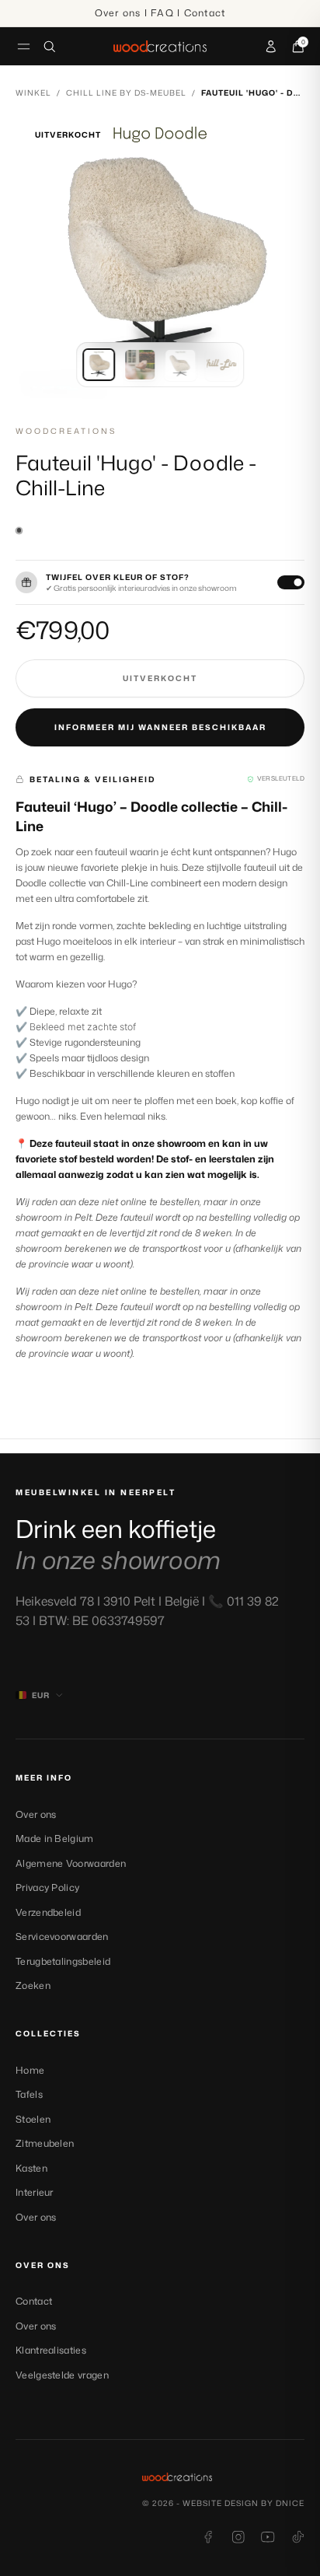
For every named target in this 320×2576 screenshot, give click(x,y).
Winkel (33, 93)
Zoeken (33, 1985)
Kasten (31, 2168)
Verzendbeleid (48, 1912)
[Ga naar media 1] (99, 365)
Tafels (29, 2094)
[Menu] (24, 46)
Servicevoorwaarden (62, 1936)
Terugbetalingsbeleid (63, 1961)
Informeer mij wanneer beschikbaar (160, 727)
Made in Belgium (55, 1839)
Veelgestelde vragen (62, 2375)
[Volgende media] (280, 259)
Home (30, 2070)
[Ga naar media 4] (221, 365)
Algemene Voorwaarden (71, 1863)
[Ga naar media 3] (180, 365)
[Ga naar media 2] (140, 365)
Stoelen (33, 2119)
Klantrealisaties (51, 2350)
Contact (34, 2301)
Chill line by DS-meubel (126, 93)
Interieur (35, 2192)
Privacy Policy (47, 1887)
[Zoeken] (50, 47)
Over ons (36, 1814)
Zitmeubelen (45, 2143)
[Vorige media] (40, 259)
